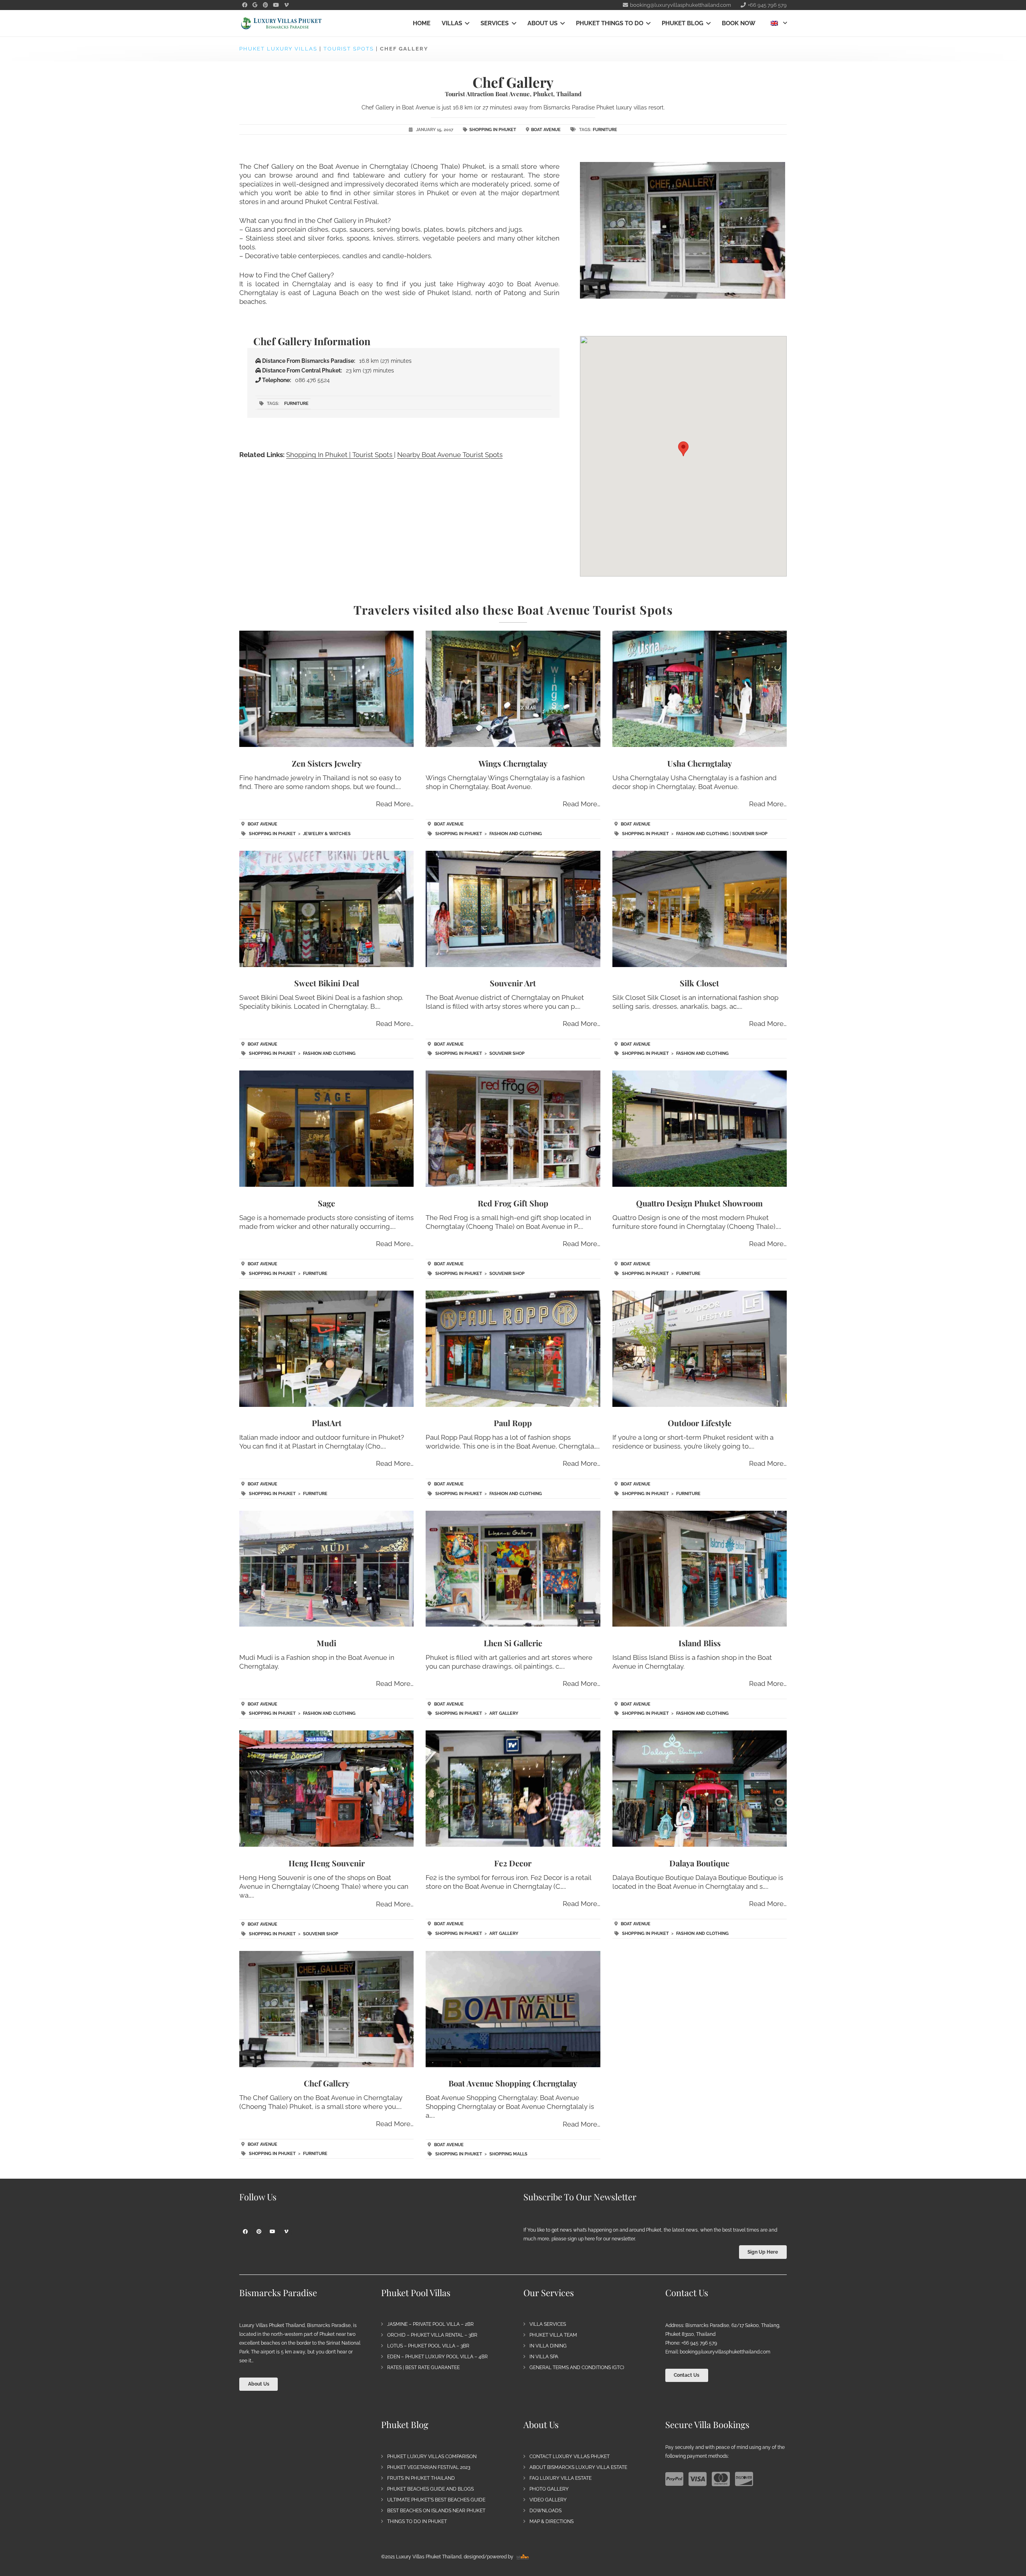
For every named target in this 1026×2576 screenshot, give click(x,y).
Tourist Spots (349, 49)
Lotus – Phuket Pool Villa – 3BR (428, 2346)
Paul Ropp (513, 1423)
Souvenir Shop (750, 834)
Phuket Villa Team (553, 2335)
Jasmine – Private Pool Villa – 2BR (430, 2324)
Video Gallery (548, 2500)
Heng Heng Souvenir (327, 1863)
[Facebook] (244, 5)
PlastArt (327, 1423)
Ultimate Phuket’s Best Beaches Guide (436, 2500)
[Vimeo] (286, 5)
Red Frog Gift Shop (513, 1203)
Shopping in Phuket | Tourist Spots (340, 455)
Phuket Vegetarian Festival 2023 (429, 2467)
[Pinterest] (265, 5)
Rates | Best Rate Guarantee (423, 2368)
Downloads (545, 2511)
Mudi (326, 1643)
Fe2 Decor (513, 1863)
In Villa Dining (548, 2346)
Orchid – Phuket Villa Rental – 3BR (432, 2335)
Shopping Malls (508, 2154)
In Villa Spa (544, 2357)
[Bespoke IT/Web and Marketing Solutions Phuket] (523, 2557)
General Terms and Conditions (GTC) (577, 2368)
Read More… (395, 804)
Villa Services (548, 2324)
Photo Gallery (549, 2489)
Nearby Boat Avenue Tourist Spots (450, 455)
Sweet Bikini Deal (327, 983)
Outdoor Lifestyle (700, 1423)
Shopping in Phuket (493, 130)
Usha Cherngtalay (700, 763)
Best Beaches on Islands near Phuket (436, 2511)
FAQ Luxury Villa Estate (560, 2478)
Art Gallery (504, 1713)
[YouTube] (276, 5)
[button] (466, 23)
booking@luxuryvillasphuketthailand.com (725, 2352)
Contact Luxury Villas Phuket (570, 2457)
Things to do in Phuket (417, 2521)
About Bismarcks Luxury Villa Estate (578, 2467)
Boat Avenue (546, 130)
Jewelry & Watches (327, 834)
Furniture (605, 130)
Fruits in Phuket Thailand (421, 2478)
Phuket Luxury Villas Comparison (432, 2457)
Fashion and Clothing (516, 834)
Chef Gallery (327, 2083)
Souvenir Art (513, 983)
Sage (326, 1203)
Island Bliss (700, 1643)
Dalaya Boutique (699, 1863)
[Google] (255, 5)
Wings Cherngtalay (513, 763)
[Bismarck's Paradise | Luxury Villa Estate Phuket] (281, 23)
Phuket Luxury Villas (278, 49)
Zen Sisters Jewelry (327, 763)
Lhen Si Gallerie (513, 1643)
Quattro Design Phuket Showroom (699, 1203)
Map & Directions (551, 2521)
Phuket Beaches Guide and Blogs (430, 2489)
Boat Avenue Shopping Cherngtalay (513, 2083)
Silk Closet (699, 983)
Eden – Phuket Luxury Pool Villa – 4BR (437, 2357)
